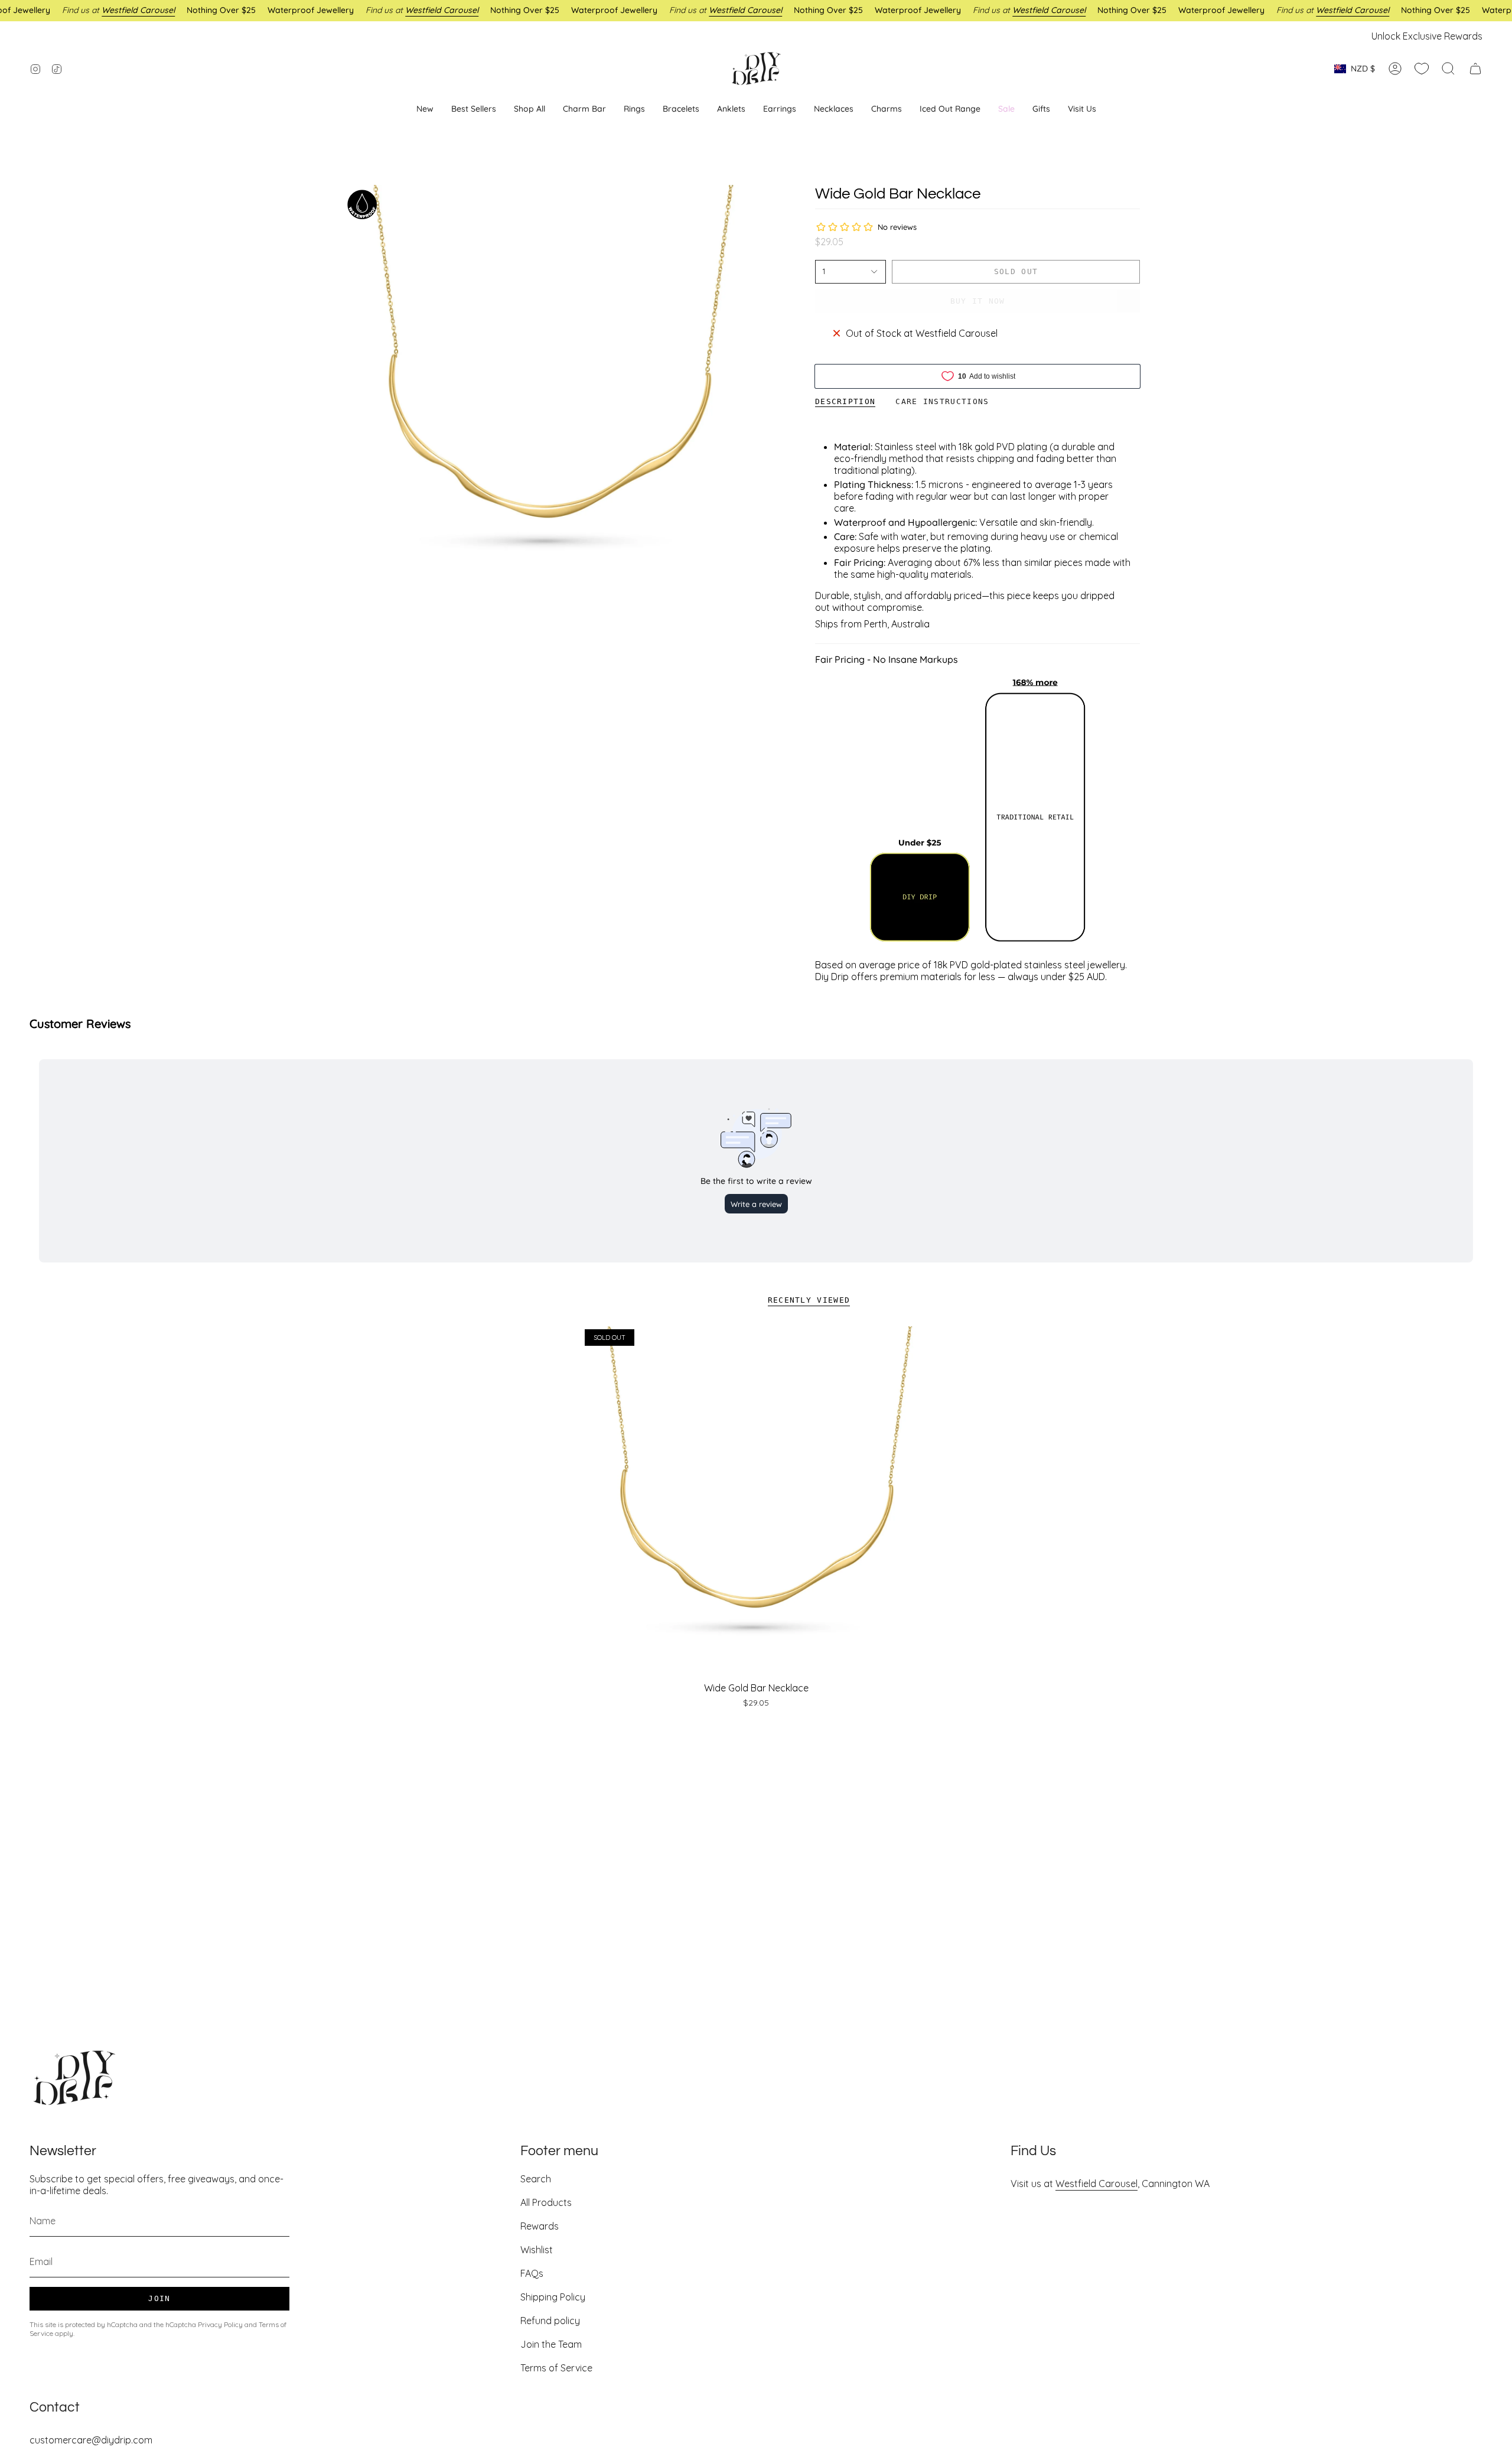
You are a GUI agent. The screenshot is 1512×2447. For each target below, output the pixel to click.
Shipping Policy (553, 2297)
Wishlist (537, 2250)
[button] (780, 109)
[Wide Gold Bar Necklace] (756, 1501)
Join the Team (551, 2344)
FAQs (532, 2273)
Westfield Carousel (1096, 2184)
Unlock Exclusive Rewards (1427, 36)
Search (536, 2179)
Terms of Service (556, 2368)
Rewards (540, 2226)
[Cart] (1475, 69)
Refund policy (550, 2321)
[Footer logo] (74, 2078)
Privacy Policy (220, 2324)
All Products (546, 2202)
